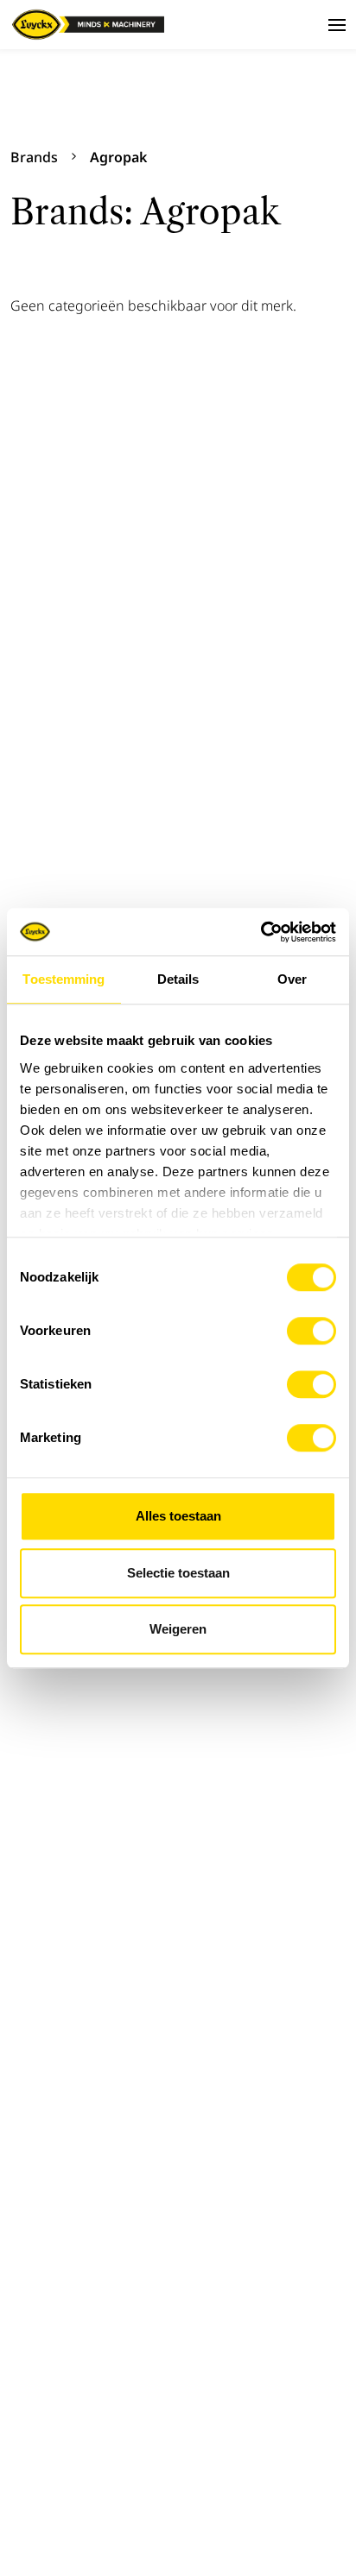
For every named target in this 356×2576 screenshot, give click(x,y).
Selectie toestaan (178, 1573)
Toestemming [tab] (64, 979)
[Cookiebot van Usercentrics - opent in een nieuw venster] (261, 932)
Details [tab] (178, 979)
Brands (34, 157)
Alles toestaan (178, 1516)
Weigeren (178, 1629)
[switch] (311, 1331)
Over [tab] (292, 979)
